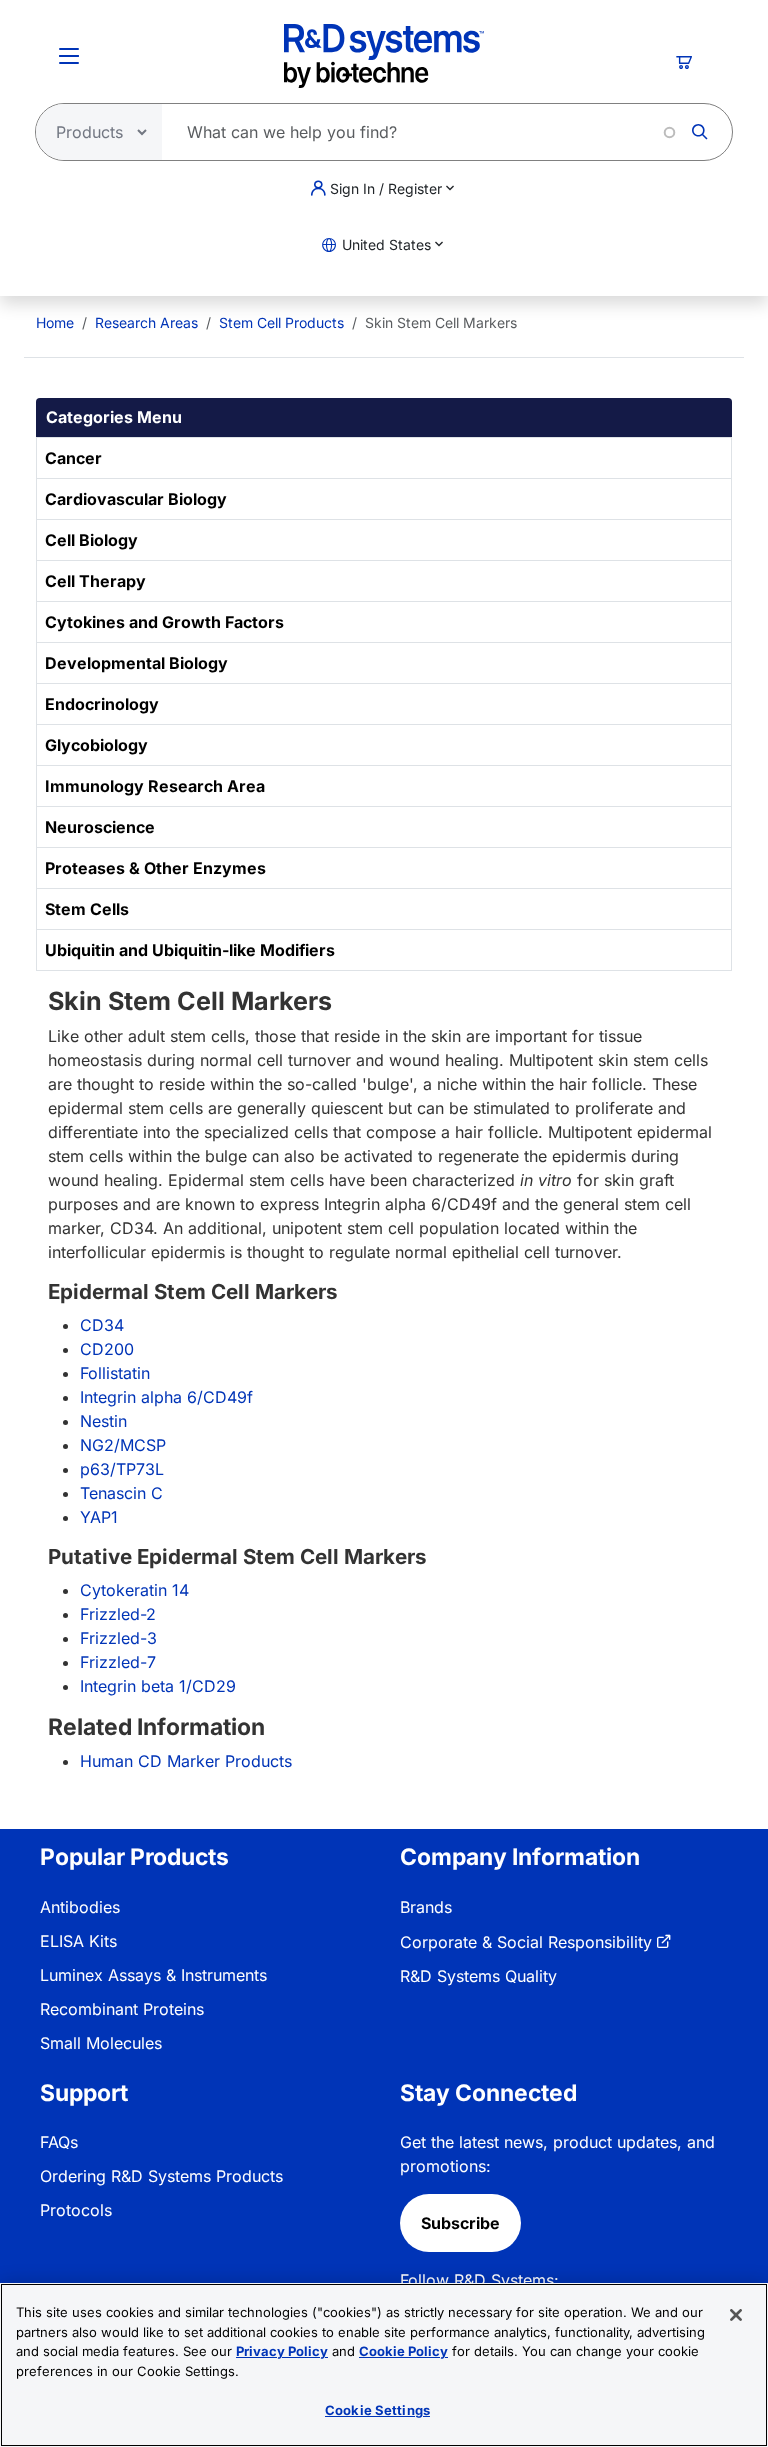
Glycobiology (96, 745)
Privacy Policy (282, 2351)
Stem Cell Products (281, 322)
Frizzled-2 (118, 1614)
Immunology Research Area (155, 786)
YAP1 (99, 1517)
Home (55, 322)
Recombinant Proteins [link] (122, 2009)
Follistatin (115, 1373)
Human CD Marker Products (186, 1761)
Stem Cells (87, 909)
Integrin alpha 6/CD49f (166, 1397)
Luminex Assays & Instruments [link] (153, 1975)
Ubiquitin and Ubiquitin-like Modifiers (190, 950)
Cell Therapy (95, 581)
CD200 (107, 1349)
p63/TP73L (122, 1469)
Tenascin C (121, 1493)
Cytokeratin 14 (134, 1590)
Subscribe (460, 2223)
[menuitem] (55, 322)
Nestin (103, 1421)
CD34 (102, 1325)
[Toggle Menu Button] (69, 56)
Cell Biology (91, 540)
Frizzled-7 (118, 1662)
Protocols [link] (76, 2210)
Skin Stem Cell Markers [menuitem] (441, 322)
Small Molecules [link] (101, 2043)
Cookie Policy (403, 2351)
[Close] (736, 2315)
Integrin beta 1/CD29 (158, 1686)
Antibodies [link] (80, 1907)
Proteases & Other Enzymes (155, 868)
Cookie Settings (377, 2410)
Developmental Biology (136, 663)
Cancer (73, 458)
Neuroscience (100, 827)
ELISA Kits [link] (78, 1941)
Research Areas (146, 322)
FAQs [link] (59, 2142)
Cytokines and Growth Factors (164, 622)
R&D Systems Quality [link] (478, 1976)
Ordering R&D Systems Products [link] (161, 2176)
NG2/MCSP (123, 1445)
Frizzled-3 (118, 1638)
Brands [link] (426, 1907)
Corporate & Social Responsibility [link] (526, 1942)
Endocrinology (102, 704)
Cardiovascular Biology (136, 499)
